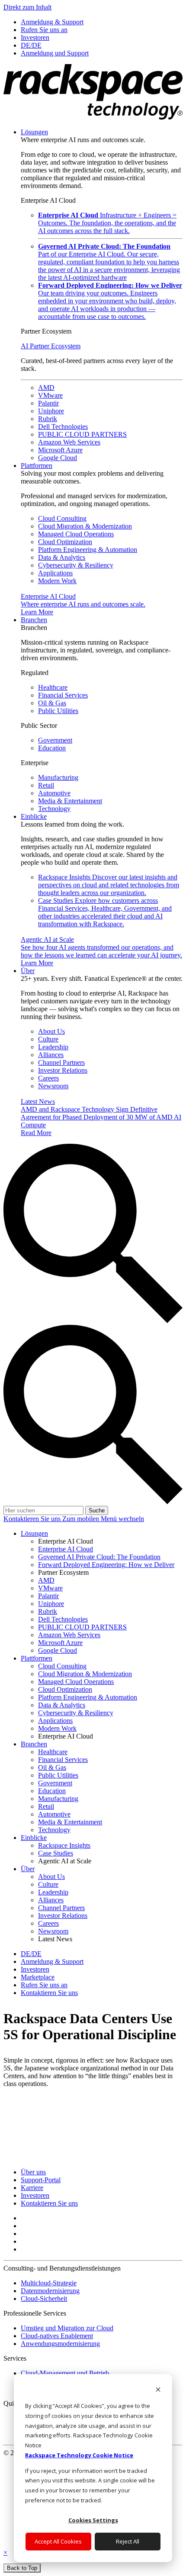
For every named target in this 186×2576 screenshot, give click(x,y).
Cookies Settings (93, 2520)
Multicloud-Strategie (49, 2283)
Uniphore (51, 411)
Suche (97, 1510)
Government (55, 740)
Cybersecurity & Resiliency (76, 565)
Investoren (35, 2195)
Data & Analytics (62, 557)
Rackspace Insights (109, 885)
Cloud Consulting (62, 518)
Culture (48, 1039)
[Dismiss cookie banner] (158, 2390)
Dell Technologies (63, 427)
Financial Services (63, 695)
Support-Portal (41, 2180)
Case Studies (105, 912)
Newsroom (53, 1086)
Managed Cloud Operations (76, 534)
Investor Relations (63, 1070)
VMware (50, 395)
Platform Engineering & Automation (88, 550)
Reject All (128, 2541)
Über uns (33, 2172)
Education (52, 748)
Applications (55, 573)
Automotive (54, 793)
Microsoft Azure (60, 450)
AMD (46, 388)
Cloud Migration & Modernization (85, 526)
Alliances (51, 1055)
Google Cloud (58, 458)
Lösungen (34, 132)
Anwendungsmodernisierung (60, 2344)
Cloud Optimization (65, 542)
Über (28, 971)
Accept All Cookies (58, 2541)
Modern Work (57, 581)
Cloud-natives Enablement (57, 2336)
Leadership (53, 1047)
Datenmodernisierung (50, 2291)
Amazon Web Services (69, 442)
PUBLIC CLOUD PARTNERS (82, 434)
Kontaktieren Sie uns (33, 1519)
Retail (46, 785)
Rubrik (48, 419)
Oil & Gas (52, 703)
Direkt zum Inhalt (27, 7)
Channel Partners (61, 1063)
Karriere (32, 2188)
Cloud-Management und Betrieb (65, 2373)
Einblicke (34, 816)
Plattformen (37, 466)
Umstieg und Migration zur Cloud (67, 2328)
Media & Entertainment (70, 801)
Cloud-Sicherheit (44, 2299)
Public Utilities (58, 711)
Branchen (34, 620)
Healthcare (53, 687)
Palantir (48, 403)
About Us (51, 1031)
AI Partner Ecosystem (51, 346)
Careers (48, 1078)
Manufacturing (58, 777)
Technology (54, 809)
